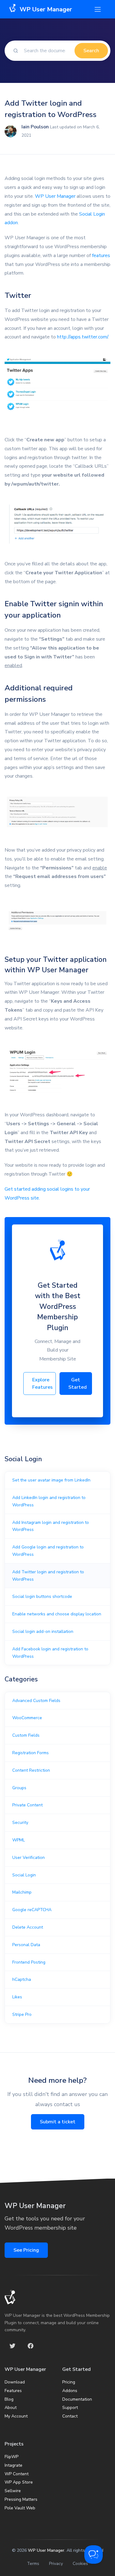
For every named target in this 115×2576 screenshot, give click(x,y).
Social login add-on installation (43, 1631)
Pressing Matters (21, 2499)
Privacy (56, 2564)
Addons (70, 2391)
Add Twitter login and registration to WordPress (48, 1576)
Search (91, 51)
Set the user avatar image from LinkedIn (51, 1480)
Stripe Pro (22, 2014)
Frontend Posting (29, 1962)
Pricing (69, 2382)
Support (70, 2408)
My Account (16, 2416)
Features (13, 2391)
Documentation (77, 2399)
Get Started (78, 1384)
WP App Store (19, 2482)
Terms (33, 2564)
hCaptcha (22, 1979)
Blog (9, 2399)
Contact (70, 2416)
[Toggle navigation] (98, 9)
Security (20, 1823)
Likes (17, 1997)
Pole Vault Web (20, 2508)
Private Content (27, 1805)
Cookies (80, 2564)
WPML (19, 1840)
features (101, 256)
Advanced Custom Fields (36, 1701)
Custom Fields (26, 1735)
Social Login (24, 1875)
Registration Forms (31, 1753)
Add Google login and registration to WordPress (48, 1551)
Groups (19, 1788)
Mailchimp (22, 1892)
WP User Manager (55, 196)
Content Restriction (31, 1770)
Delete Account (28, 1927)
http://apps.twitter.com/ (82, 337)
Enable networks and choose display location (57, 1614)
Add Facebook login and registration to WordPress (50, 1653)
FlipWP (11, 2457)
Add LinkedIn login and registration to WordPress (49, 1501)
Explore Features (42, 1384)
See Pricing (26, 2250)
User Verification (29, 1858)
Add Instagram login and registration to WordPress (51, 1526)
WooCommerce (27, 1718)
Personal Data (26, 1945)
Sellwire (13, 2491)
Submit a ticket (58, 2122)
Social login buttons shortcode (42, 1596)
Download (15, 2382)
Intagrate (13, 2465)
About (11, 2408)
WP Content (17, 2474)
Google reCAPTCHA (32, 1910)
